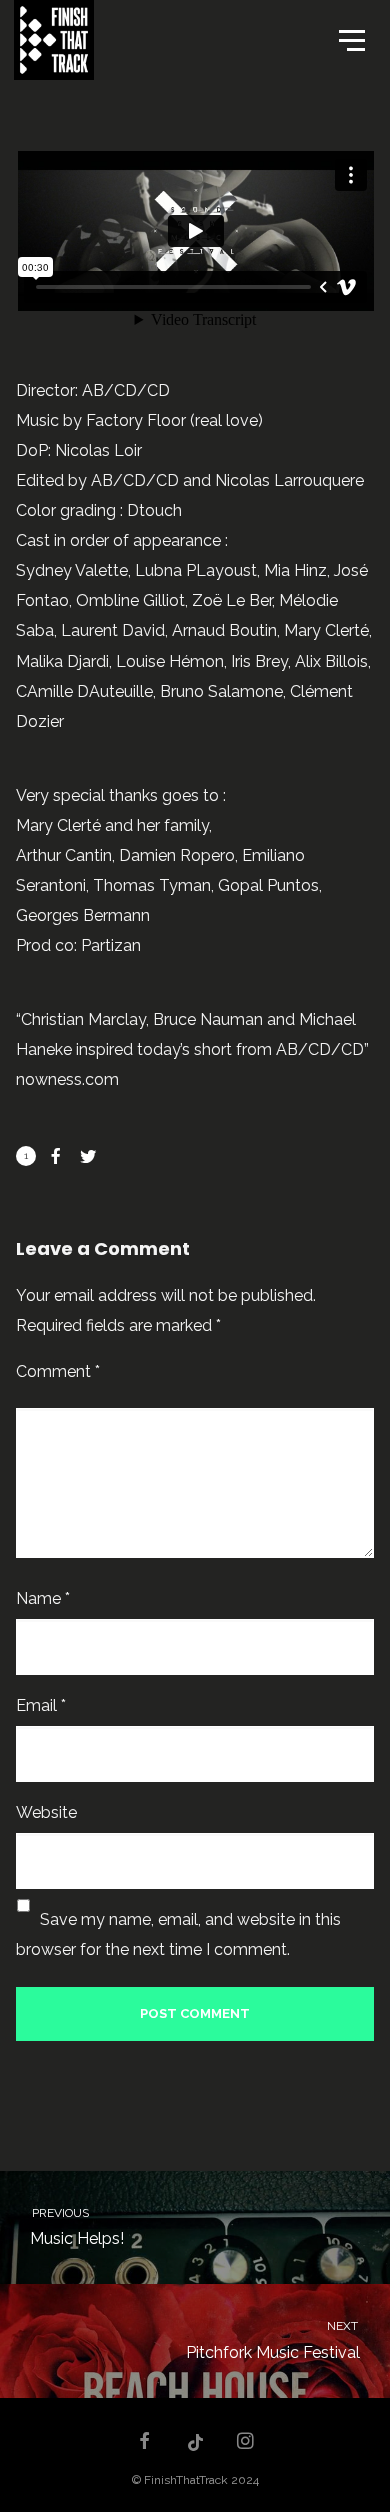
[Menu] (350, 39)
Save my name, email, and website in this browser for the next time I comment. (178, 1934)
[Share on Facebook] (56, 1156)
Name (43, 1598)
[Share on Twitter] (88, 1156)
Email (41, 1705)
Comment (58, 1371)
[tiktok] (195, 2443)
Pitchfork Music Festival (273, 2340)
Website (46, 1812)
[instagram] (246, 2443)
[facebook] (145, 2443)
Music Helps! (76, 2227)
